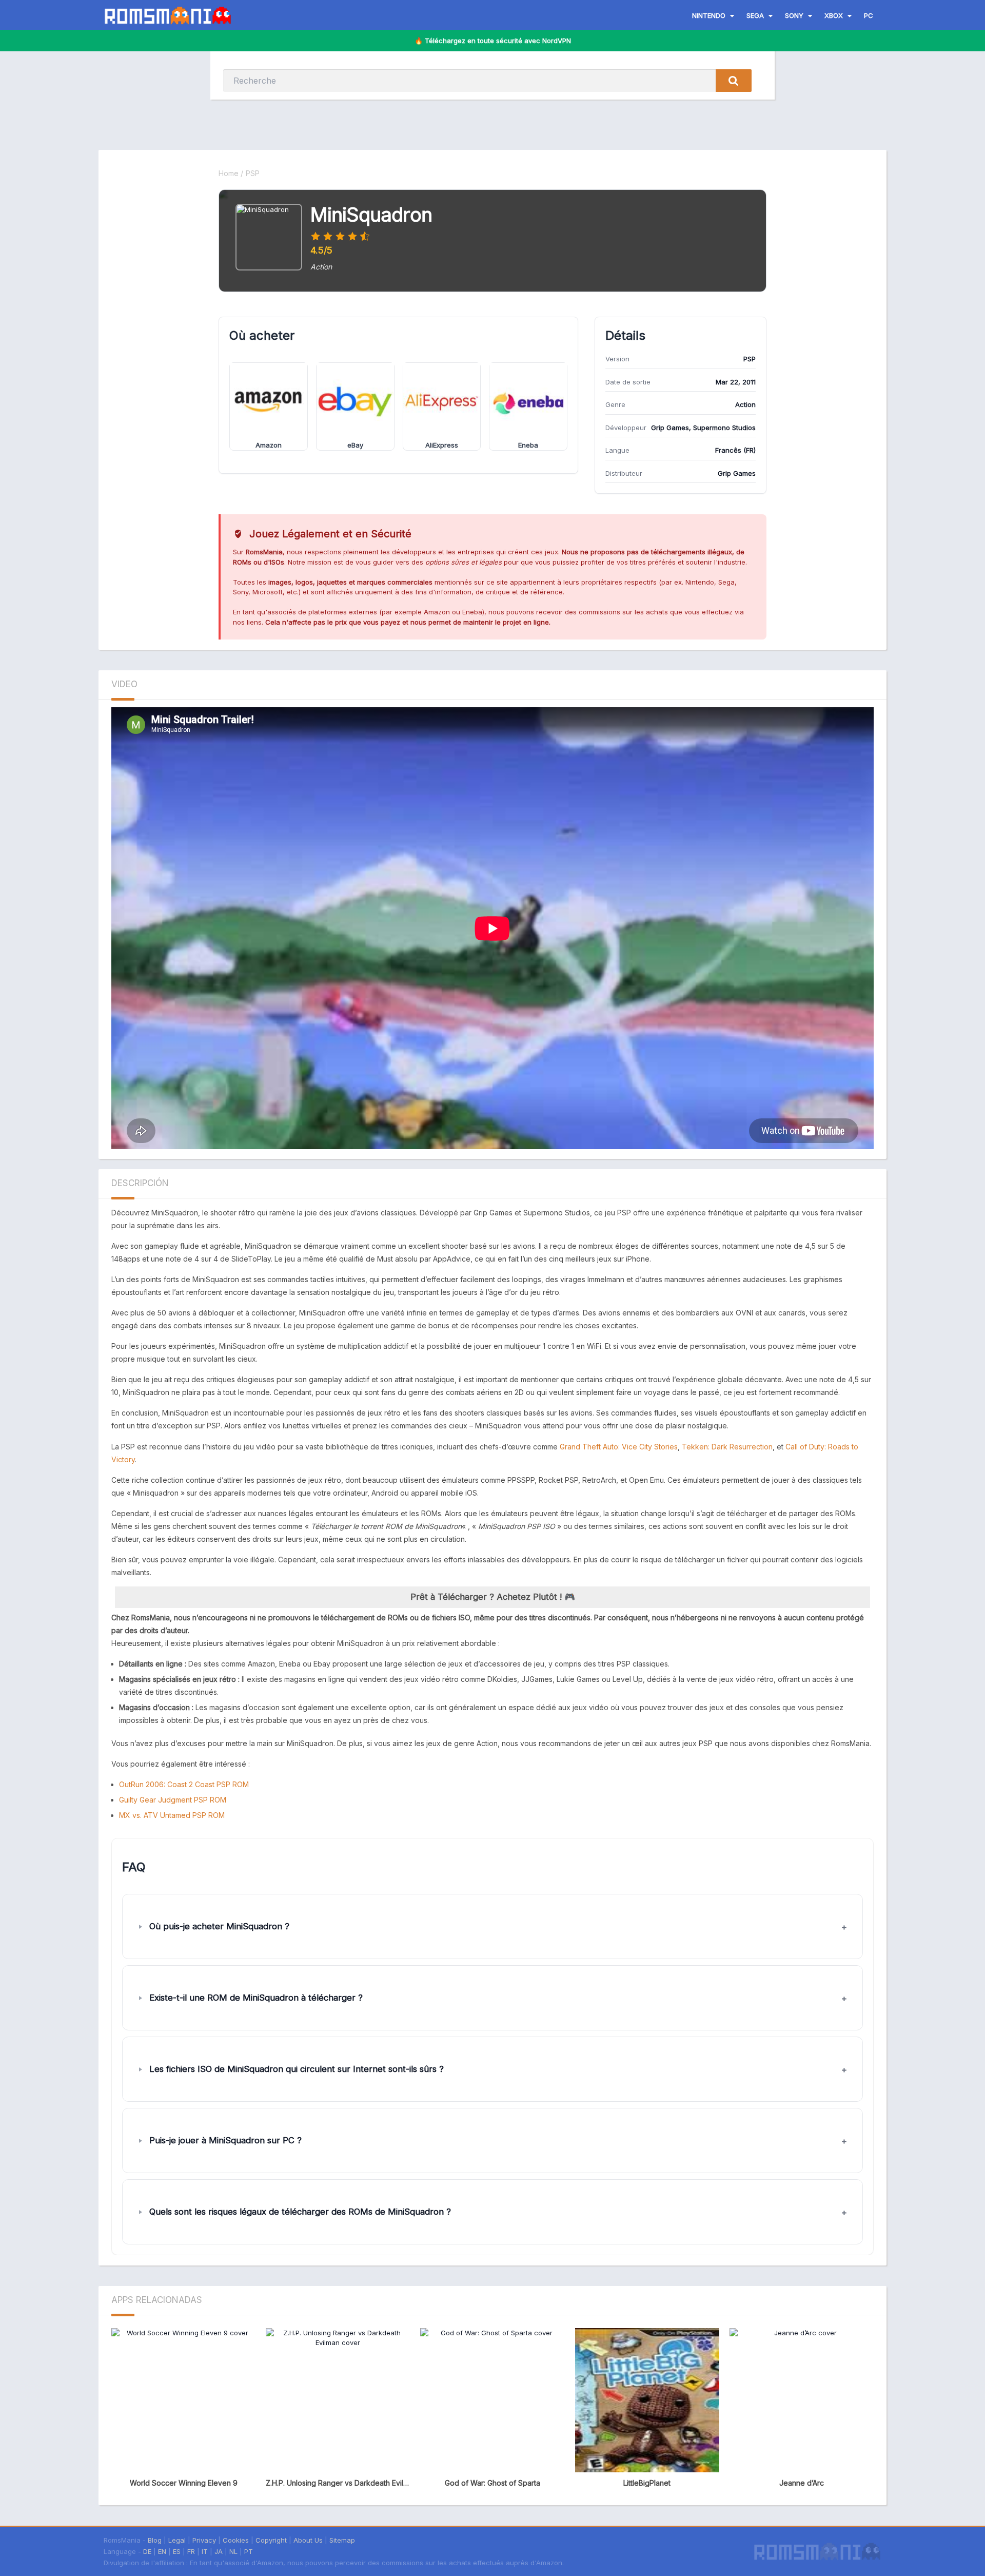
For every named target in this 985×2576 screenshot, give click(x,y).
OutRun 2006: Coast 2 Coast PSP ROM (184, 1784)
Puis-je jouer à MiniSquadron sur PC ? (225, 2140)
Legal (177, 2540)
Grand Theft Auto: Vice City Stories (619, 1447)
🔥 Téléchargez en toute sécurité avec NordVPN (493, 41)
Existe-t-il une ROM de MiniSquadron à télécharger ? (256, 1998)
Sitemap (342, 2540)
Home (229, 173)
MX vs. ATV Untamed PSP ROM (172, 1815)
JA (219, 2551)
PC (869, 15)
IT (205, 2551)
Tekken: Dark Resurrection (727, 1447)
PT (249, 2551)
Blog (155, 2540)
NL (233, 2551)
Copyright (271, 2540)
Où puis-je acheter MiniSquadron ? (219, 1926)
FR (191, 2551)
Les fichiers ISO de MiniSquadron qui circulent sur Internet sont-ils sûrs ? (297, 2069)
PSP (253, 173)
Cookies (236, 2540)
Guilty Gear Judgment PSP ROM (173, 1800)
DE (147, 2551)
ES (177, 2551)
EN (162, 2551)
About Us (308, 2540)
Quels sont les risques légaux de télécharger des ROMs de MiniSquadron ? (300, 2212)
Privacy (204, 2540)
